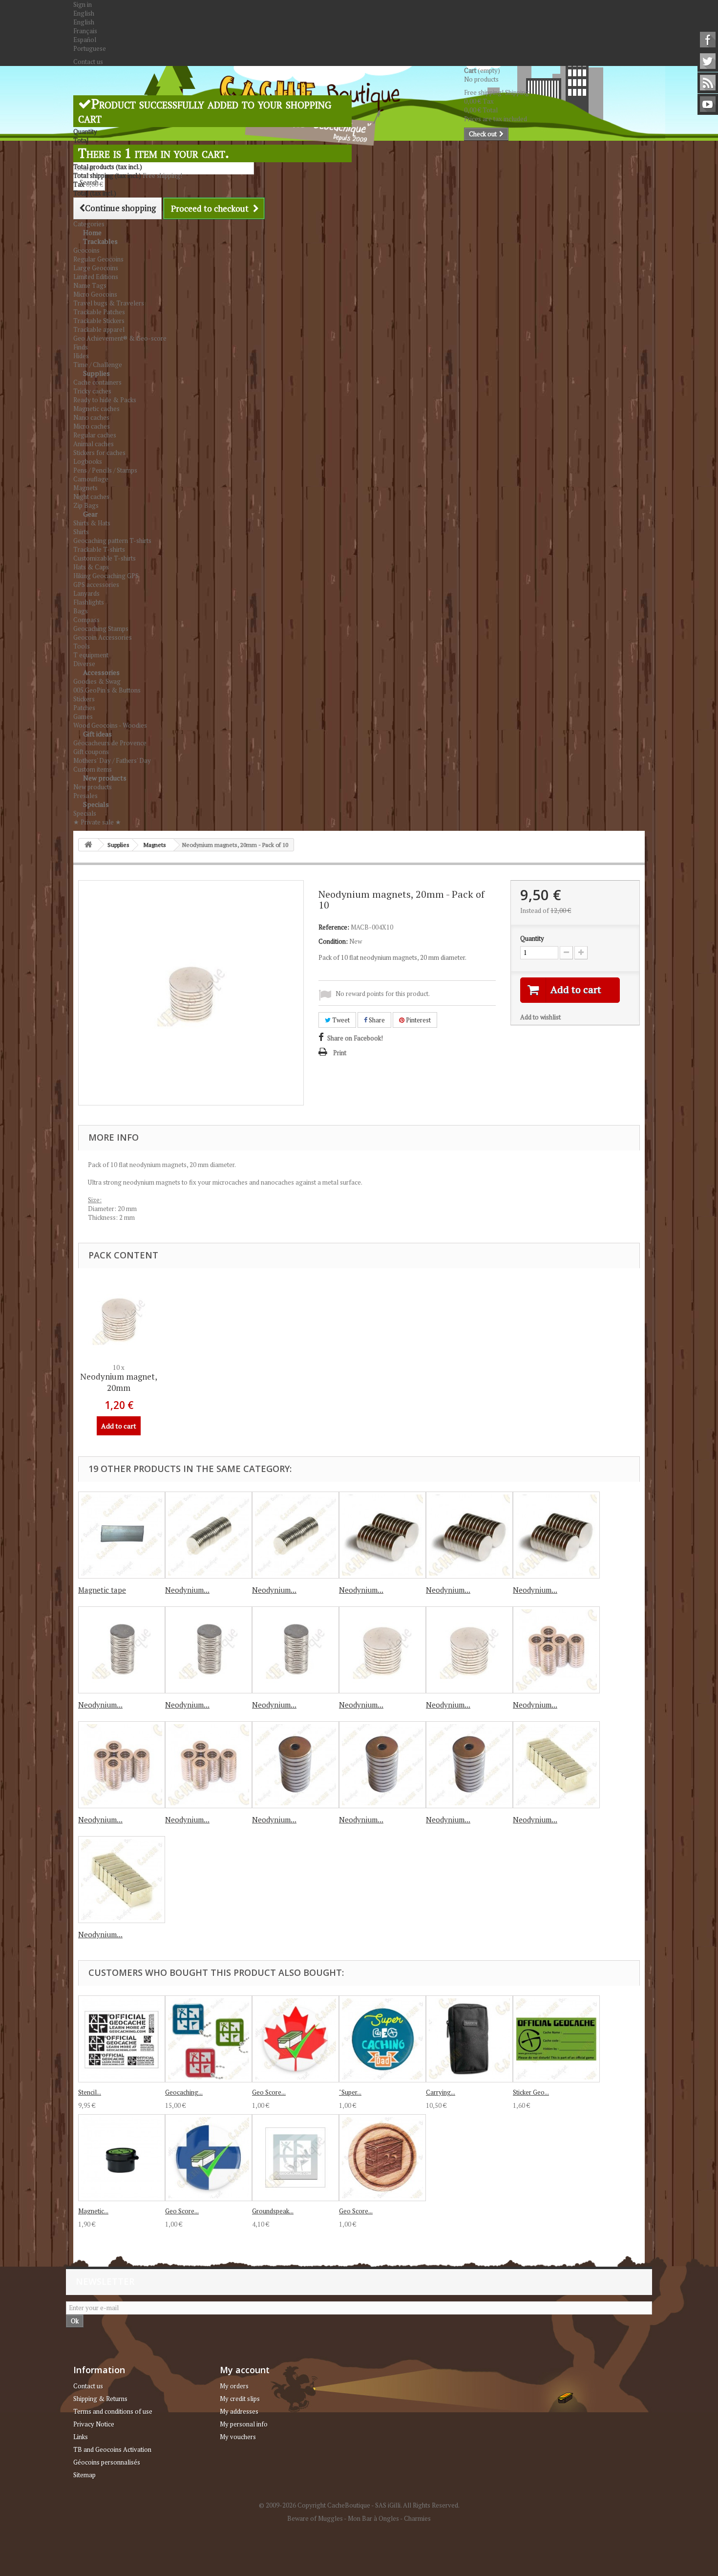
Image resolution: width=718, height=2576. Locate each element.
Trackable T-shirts (99, 549)
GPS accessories (96, 584)
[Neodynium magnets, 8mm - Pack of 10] (296, 1535)
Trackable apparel (99, 329)
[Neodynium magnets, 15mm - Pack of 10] (296, 1650)
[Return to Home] (88, 845)
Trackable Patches (99, 312)
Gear (90, 514)
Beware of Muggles (315, 2518)
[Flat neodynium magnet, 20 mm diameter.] (119, 1319)
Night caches (91, 497)
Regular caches (95, 435)
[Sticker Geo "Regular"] (556, 2039)
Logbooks (88, 461)
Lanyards (86, 593)
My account (245, 2370)
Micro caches (92, 426)
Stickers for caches (99, 453)
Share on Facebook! (355, 1038)
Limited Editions (96, 277)
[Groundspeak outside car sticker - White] (296, 2158)
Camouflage (91, 479)
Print (340, 1053)
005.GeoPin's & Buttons (107, 690)
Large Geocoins (96, 268)
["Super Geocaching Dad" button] (382, 2039)
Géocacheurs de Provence (110, 743)
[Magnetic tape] (122, 1535)
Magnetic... (93, 2211)
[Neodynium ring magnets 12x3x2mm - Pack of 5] (382, 1765)
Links (81, 2437)
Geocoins (86, 250)
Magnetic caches (96, 409)
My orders (234, 2386)
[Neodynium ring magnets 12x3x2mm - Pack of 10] (469, 1765)
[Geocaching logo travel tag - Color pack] (209, 2039)
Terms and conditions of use (113, 2411)
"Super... (350, 2092)
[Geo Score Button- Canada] (296, 2039)
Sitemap (84, 2475)
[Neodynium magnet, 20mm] (382, 1650)
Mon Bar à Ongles (373, 2518)
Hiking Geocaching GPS (106, 576)
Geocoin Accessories (103, 637)
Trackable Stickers (99, 321)
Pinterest (418, 1020)
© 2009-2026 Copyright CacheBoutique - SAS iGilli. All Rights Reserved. (359, 2505)
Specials (96, 804)
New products (105, 778)
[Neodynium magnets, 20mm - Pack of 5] (469, 1650)
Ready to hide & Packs (105, 400)
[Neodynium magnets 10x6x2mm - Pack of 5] (122, 1765)
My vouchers (238, 2437)
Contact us (88, 62)
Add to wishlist (540, 1017)
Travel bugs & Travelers (109, 303)
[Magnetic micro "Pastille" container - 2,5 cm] (122, 2158)
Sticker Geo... (531, 2092)
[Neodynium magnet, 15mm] (122, 1650)
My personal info (244, 2424)
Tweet (340, 1020)
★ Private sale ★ (97, 822)
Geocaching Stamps (101, 628)
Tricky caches (92, 391)
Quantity (532, 938)
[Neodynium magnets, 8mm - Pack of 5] (209, 1535)
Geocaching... (184, 2092)
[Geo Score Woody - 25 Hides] (382, 2158)
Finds (81, 347)
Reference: (334, 927)
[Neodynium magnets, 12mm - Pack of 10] (556, 1535)
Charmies (417, 2518)
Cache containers (97, 382)
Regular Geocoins (98, 259)
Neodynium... (187, 1590)
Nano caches (91, 417)
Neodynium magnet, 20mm (119, 1382)
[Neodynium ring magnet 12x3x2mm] (296, 1765)
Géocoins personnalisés (107, 2462)
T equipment (91, 655)
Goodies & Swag (97, 681)
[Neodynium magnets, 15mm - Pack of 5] (209, 1650)
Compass (86, 620)
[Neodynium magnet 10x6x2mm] (556, 1650)
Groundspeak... (273, 2211)
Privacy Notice (94, 2424)
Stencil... (90, 2092)
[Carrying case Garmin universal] (469, 2039)
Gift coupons (91, 752)
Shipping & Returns (100, 2399)
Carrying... (441, 2092)
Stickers (84, 699)
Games (83, 716)
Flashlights (89, 602)
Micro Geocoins (95, 294)
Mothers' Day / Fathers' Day (112, 760)
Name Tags (90, 285)
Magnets (85, 488)
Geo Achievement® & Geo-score (120, 338)
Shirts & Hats (92, 523)
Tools (82, 646)
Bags (81, 611)
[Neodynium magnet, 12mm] (382, 1535)
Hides (81, 356)
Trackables (100, 241)
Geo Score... (269, 2092)
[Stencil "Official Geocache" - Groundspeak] (122, 2039)
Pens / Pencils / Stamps (105, 470)
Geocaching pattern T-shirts (112, 541)
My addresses (239, 2411)
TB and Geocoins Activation (112, 2449)
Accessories (101, 672)
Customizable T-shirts (105, 558)
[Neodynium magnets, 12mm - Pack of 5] (469, 1535)
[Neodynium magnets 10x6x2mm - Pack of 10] (209, 1765)
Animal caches (94, 444)
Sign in (83, 4)
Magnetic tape (102, 1590)
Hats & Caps (91, 567)
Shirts (81, 532)
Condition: (333, 941)
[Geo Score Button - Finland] (209, 2158)
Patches (84, 708)
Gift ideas (97, 734)
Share (376, 1020)
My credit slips (240, 2399)
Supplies (96, 373)
